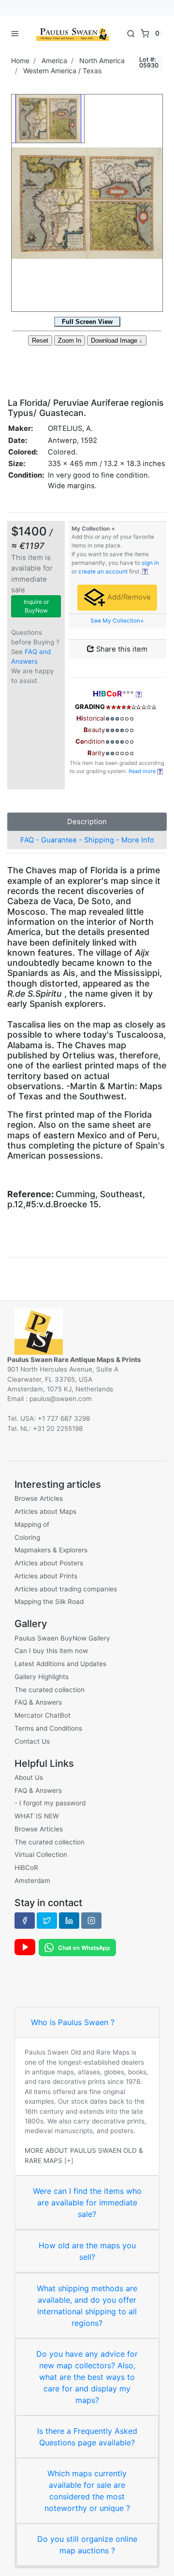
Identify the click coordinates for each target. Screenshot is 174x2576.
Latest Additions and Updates (60, 1664)
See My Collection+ (117, 621)
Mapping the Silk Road (49, 1602)
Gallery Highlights (42, 1677)
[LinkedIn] (69, 1921)
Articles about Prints (46, 1576)
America (54, 60)
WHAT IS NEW (37, 1816)
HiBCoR (26, 1868)
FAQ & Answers (38, 1702)
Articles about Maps (45, 1511)
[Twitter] (47, 1921)
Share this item (121, 649)
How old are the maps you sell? (87, 2251)
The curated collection (50, 1690)
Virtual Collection (41, 1855)
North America (102, 60)
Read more (143, 771)
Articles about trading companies (66, 1589)
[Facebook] (25, 1921)
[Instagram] (91, 1921)
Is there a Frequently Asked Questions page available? (87, 2437)
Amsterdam (32, 1881)
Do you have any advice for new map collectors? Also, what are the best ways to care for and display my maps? (87, 2377)
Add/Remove (128, 597)
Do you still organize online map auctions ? (87, 2545)
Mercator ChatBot (43, 1715)
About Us (29, 1777)
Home (20, 60)
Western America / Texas (62, 71)
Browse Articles (39, 1498)
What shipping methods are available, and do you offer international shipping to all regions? (87, 2306)
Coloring (27, 1537)
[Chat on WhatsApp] (77, 1947)
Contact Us (32, 1741)
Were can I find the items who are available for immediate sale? (87, 2202)
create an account (103, 572)
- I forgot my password (50, 1803)
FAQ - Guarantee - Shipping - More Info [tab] (87, 840)
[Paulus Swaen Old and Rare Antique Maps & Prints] (72, 33)
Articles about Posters (49, 1563)
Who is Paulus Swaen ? (73, 2022)
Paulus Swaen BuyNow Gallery (62, 1638)
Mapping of (32, 1524)
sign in (150, 563)
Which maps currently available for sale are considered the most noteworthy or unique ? (87, 2491)
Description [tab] (87, 822)
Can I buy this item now (51, 1651)
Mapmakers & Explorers (51, 1550)
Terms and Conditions (48, 1728)
